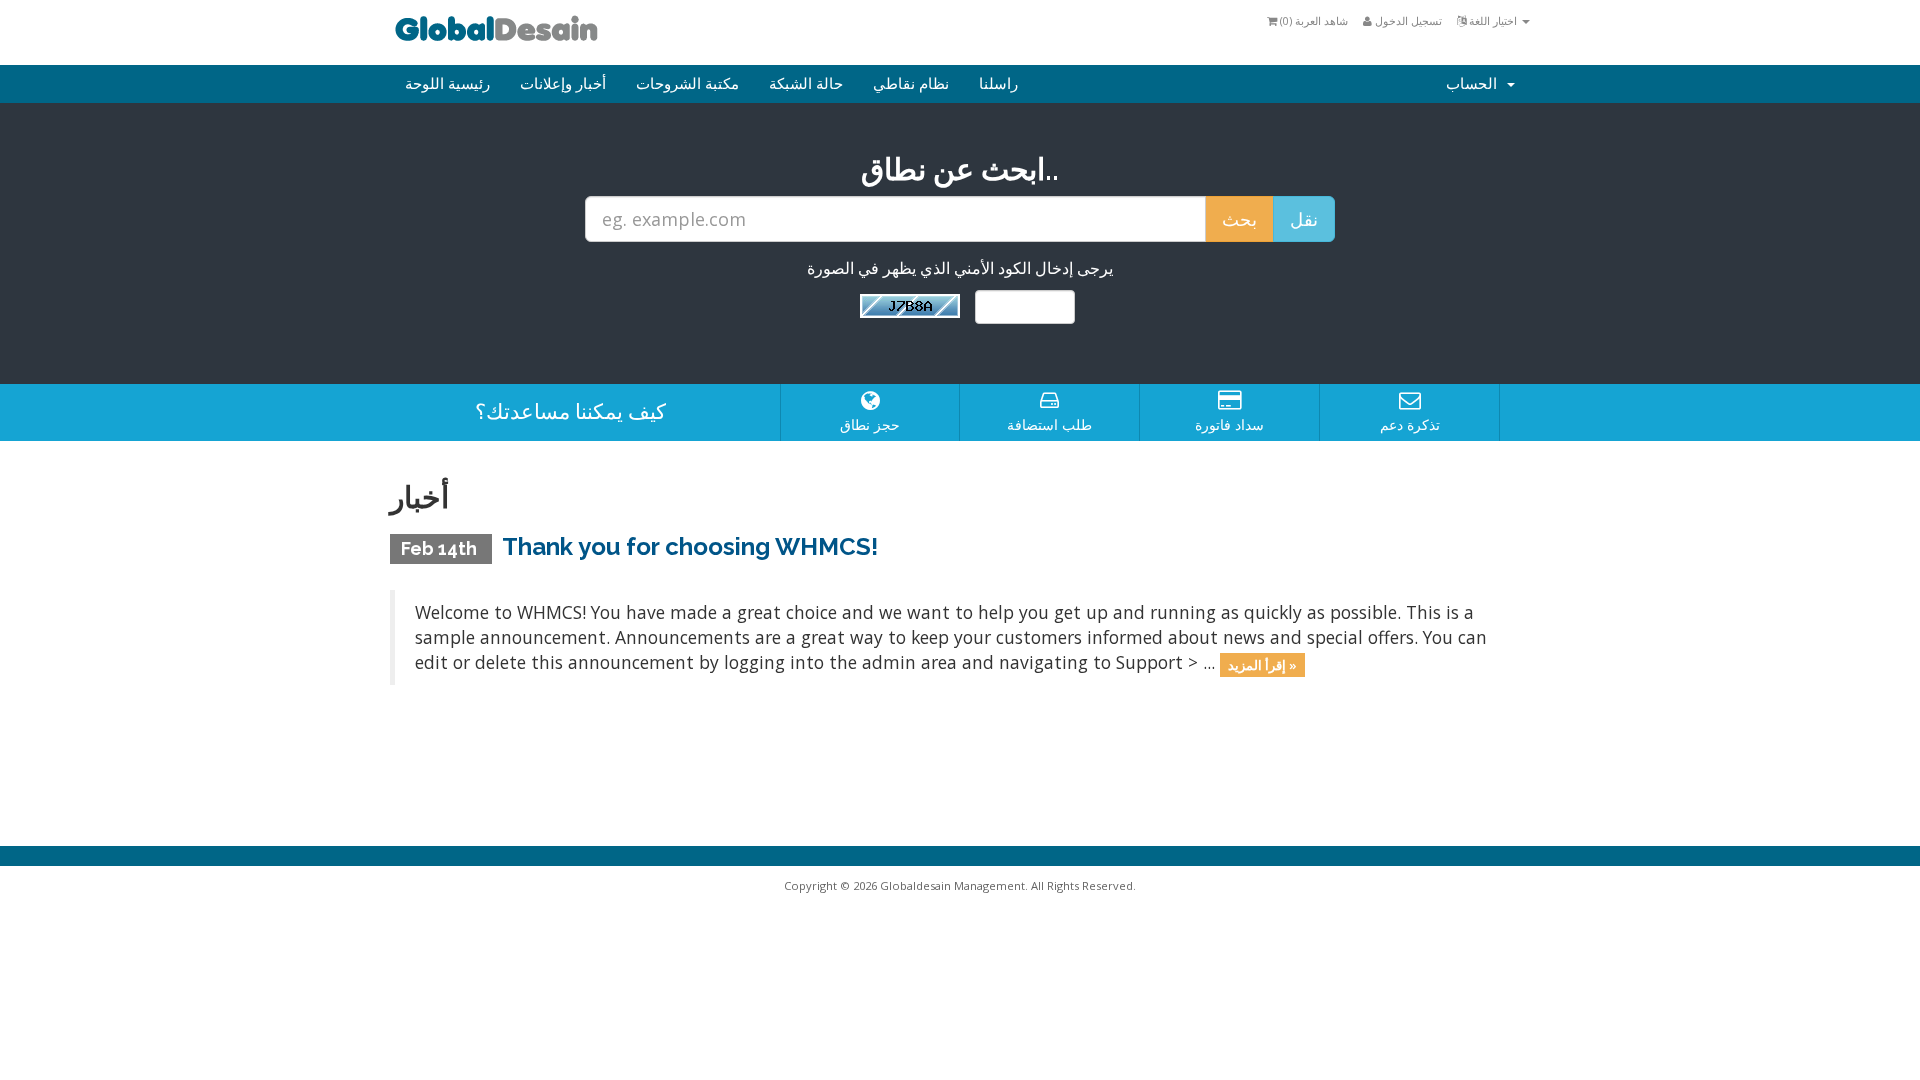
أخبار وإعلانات (563, 84)
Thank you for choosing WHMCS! (690, 546)
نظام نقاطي (911, 84)
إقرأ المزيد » (1262, 664)
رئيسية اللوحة (447, 84)
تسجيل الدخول (1407, 20)
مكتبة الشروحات (687, 84)
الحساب (1475, 84)
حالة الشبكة (806, 84)
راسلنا (998, 84)
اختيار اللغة (1493, 20)
